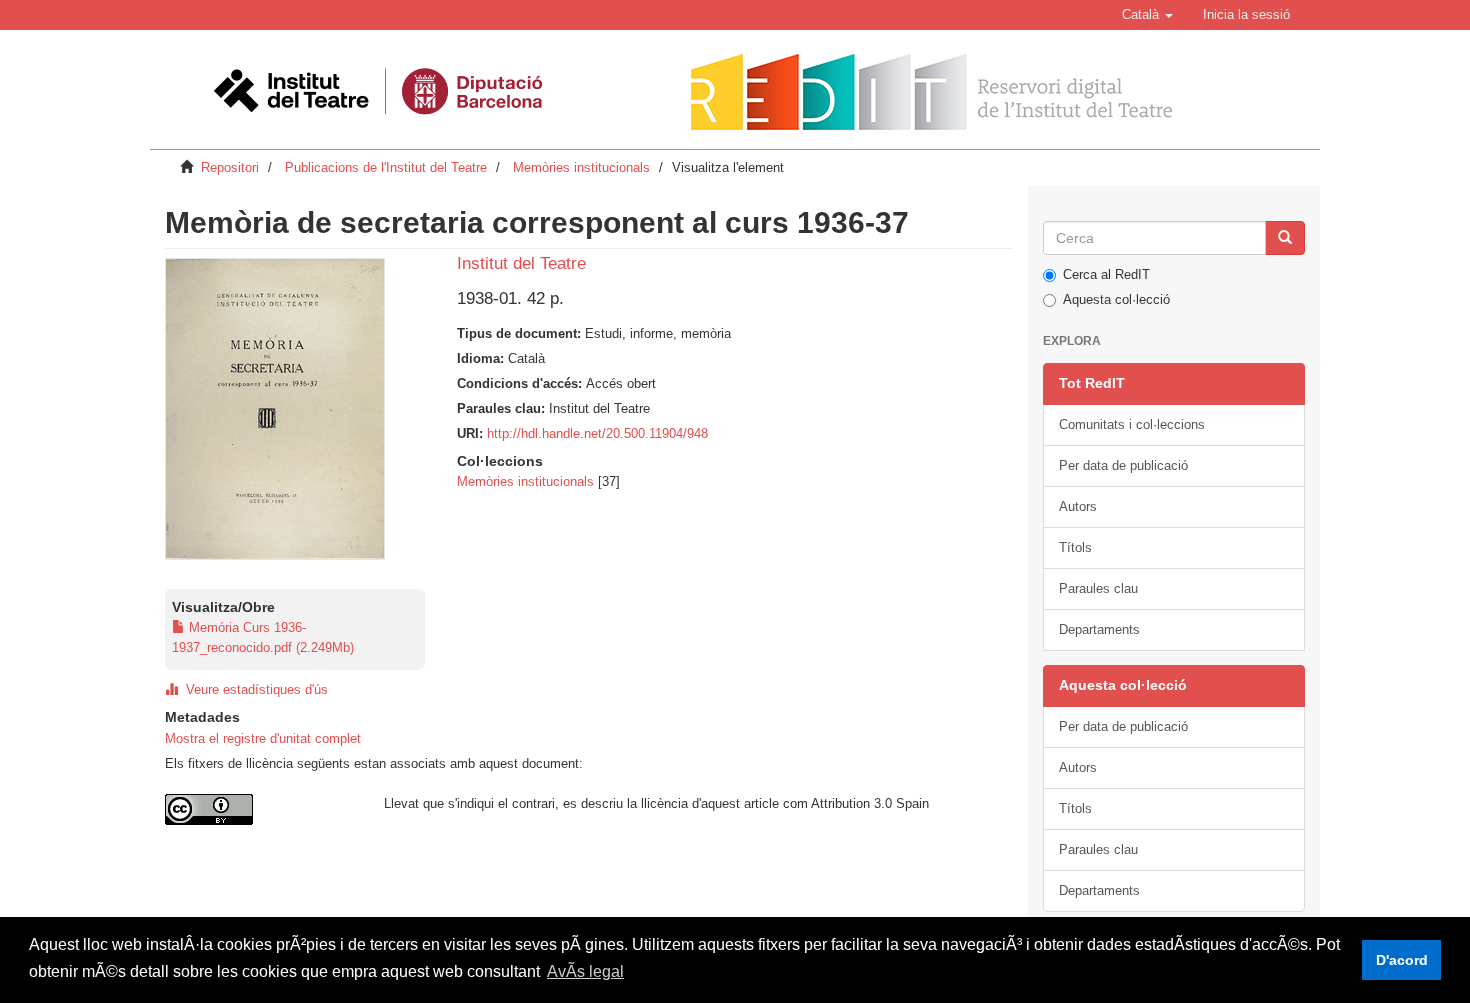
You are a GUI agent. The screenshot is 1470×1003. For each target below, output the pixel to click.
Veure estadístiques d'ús (253, 689)
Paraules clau (1098, 588)
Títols (1075, 547)
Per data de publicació (1123, 465)
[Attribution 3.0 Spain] (259, 809)
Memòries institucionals (581, 167)
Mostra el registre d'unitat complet (263, 738)
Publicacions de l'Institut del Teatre (386, 167)
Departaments (1099, 629)
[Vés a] (1285, 238)
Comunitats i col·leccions (1132, 424)
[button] (1147, 15)
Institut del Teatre (521, 263)
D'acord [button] (1402, 960)
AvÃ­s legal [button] (585, 971)
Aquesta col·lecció (1116, 299)
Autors (1078, 506)
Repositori (230, 167)
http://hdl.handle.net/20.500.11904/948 (597, 433)
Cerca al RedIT (1106, 274)
